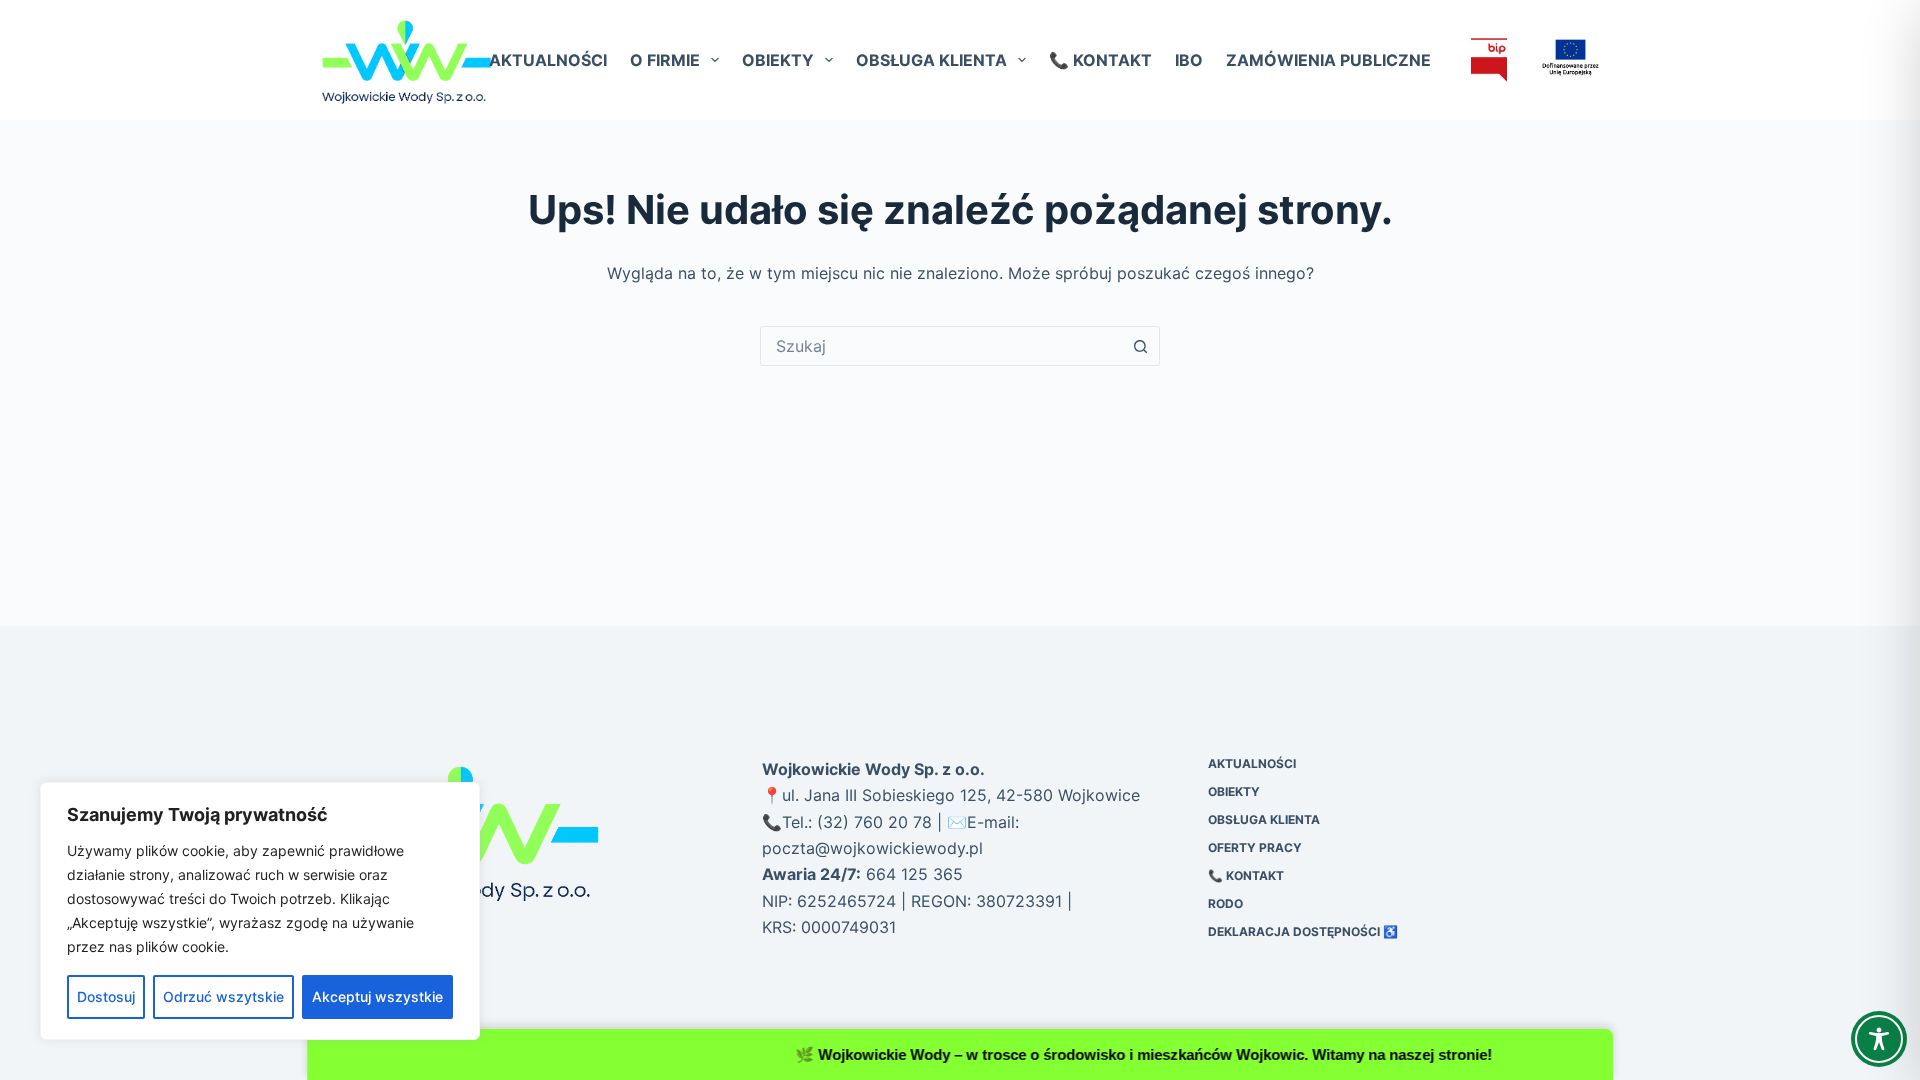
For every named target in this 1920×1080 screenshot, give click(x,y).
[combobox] (941, 346)
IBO (1189, 60)
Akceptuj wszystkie (377, 996)
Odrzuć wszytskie (223, 996)
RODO (1225, 903)
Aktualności (548, 60)
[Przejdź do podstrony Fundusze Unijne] (1558, 57)
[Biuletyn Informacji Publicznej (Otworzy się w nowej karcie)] (1489, 60)
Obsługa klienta (931, 60)
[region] (260, 911)
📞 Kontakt (1100, 60)
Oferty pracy (1255, 847)
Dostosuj (106, 996)
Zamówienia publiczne (1328, 60)
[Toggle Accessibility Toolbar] (1879, 1039)
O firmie (665, 60)
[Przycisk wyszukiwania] (1140, 346)
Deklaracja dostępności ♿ (1303, 931)
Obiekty (778, 60)
